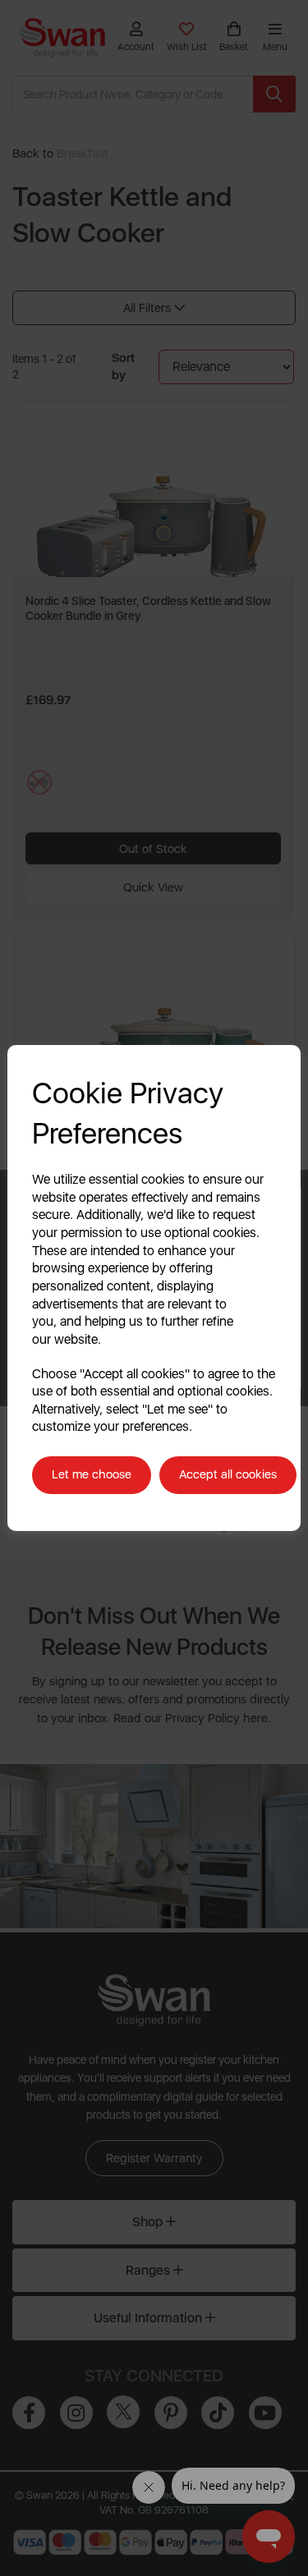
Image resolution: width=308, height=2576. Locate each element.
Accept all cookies (228, 1474)
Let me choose (92, 1474)
